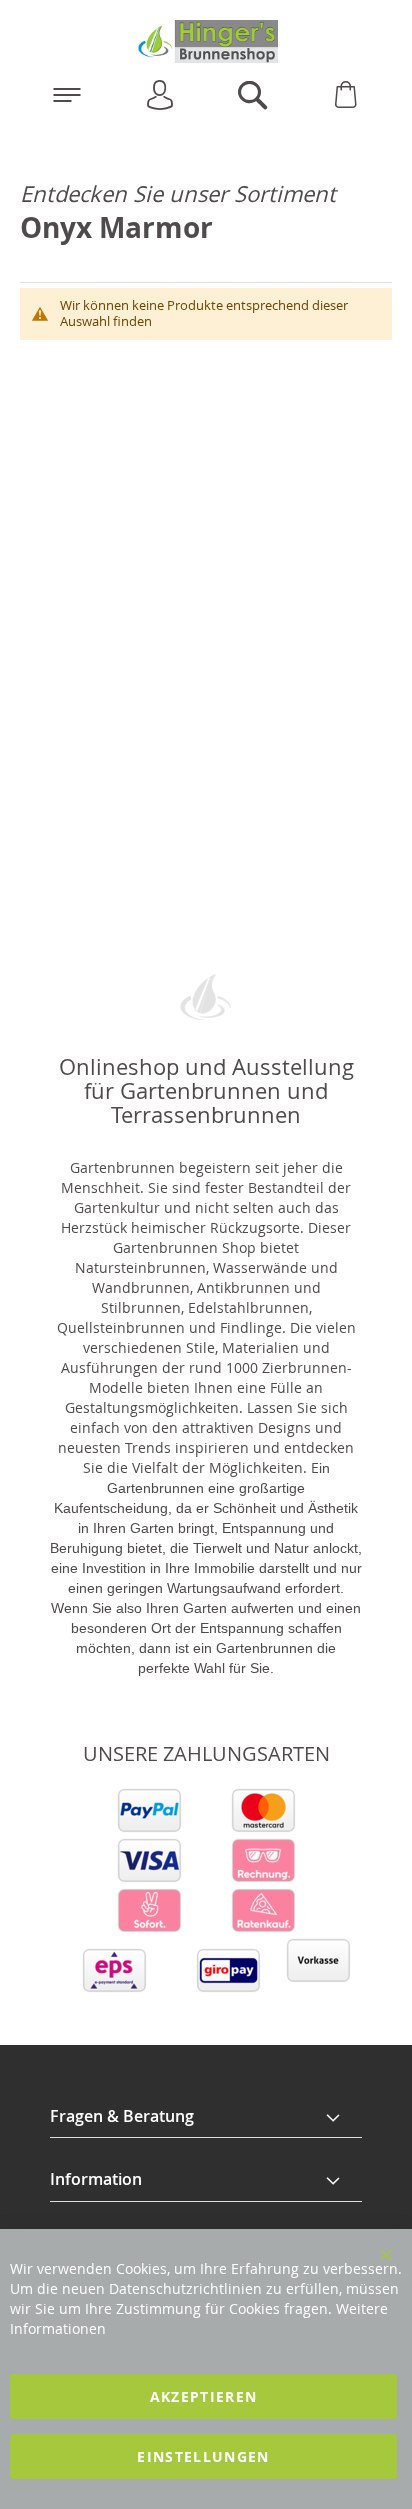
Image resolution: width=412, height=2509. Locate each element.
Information (96, 2179)
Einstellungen (203, 2456)
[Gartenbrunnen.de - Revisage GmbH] (206, 41)
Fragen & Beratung (122, 2116)
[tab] (206, 2117)
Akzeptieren (204, 2396)
